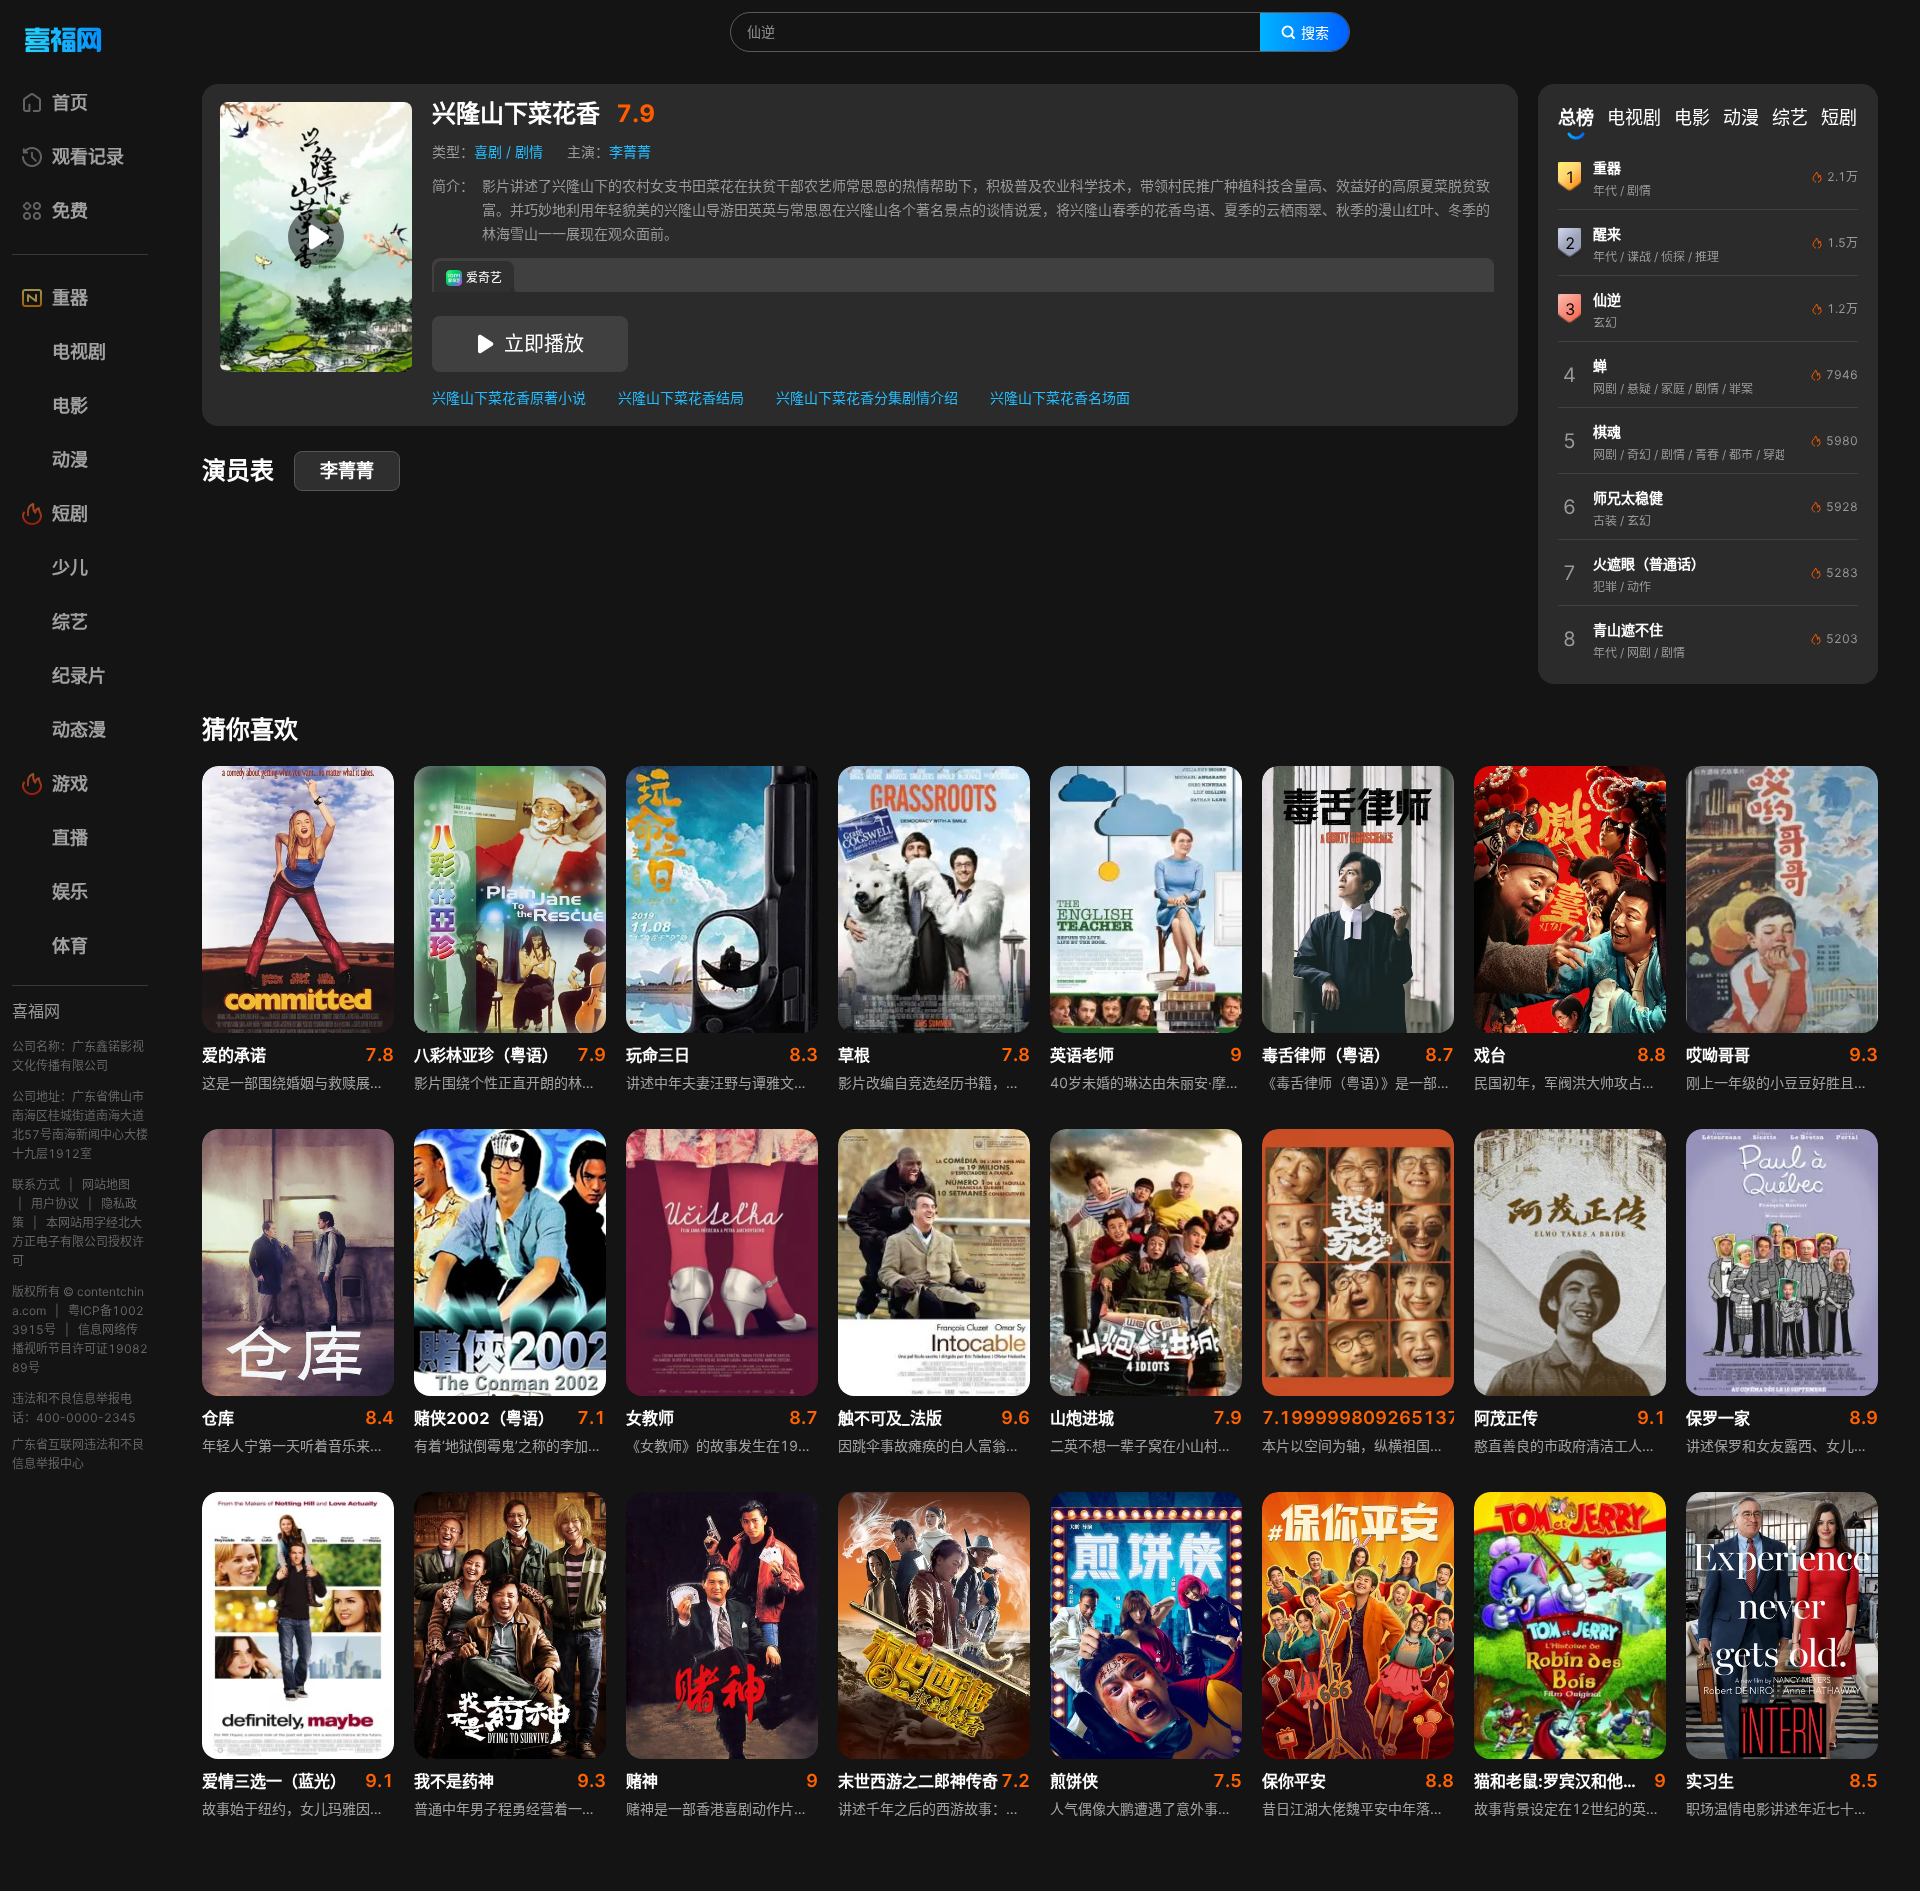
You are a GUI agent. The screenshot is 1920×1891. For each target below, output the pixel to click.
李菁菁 (630, 151)
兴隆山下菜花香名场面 (1060, 397)
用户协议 (55, 1203)
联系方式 (36, 1184)
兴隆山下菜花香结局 (681, 397)
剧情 (529, 151)
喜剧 (488, 151)
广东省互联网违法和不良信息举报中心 (78, 1454)
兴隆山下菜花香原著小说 (509, 397)
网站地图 (106, 1184)
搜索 (1315, 33)
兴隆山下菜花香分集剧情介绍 (867, 397)
